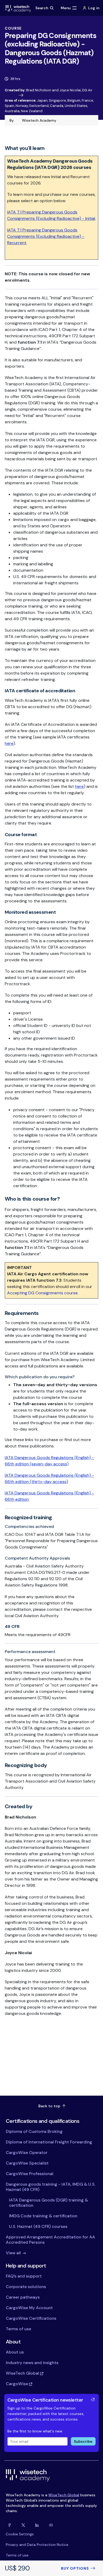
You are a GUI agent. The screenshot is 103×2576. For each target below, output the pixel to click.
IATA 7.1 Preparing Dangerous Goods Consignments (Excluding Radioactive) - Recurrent (46, 236)
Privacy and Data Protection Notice (37, 2545)
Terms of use (17, 2555)
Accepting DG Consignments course (42, 1293)
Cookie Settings (20, 2534)
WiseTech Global (64, 2495)
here (9, 743)
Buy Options (75, 2568)
